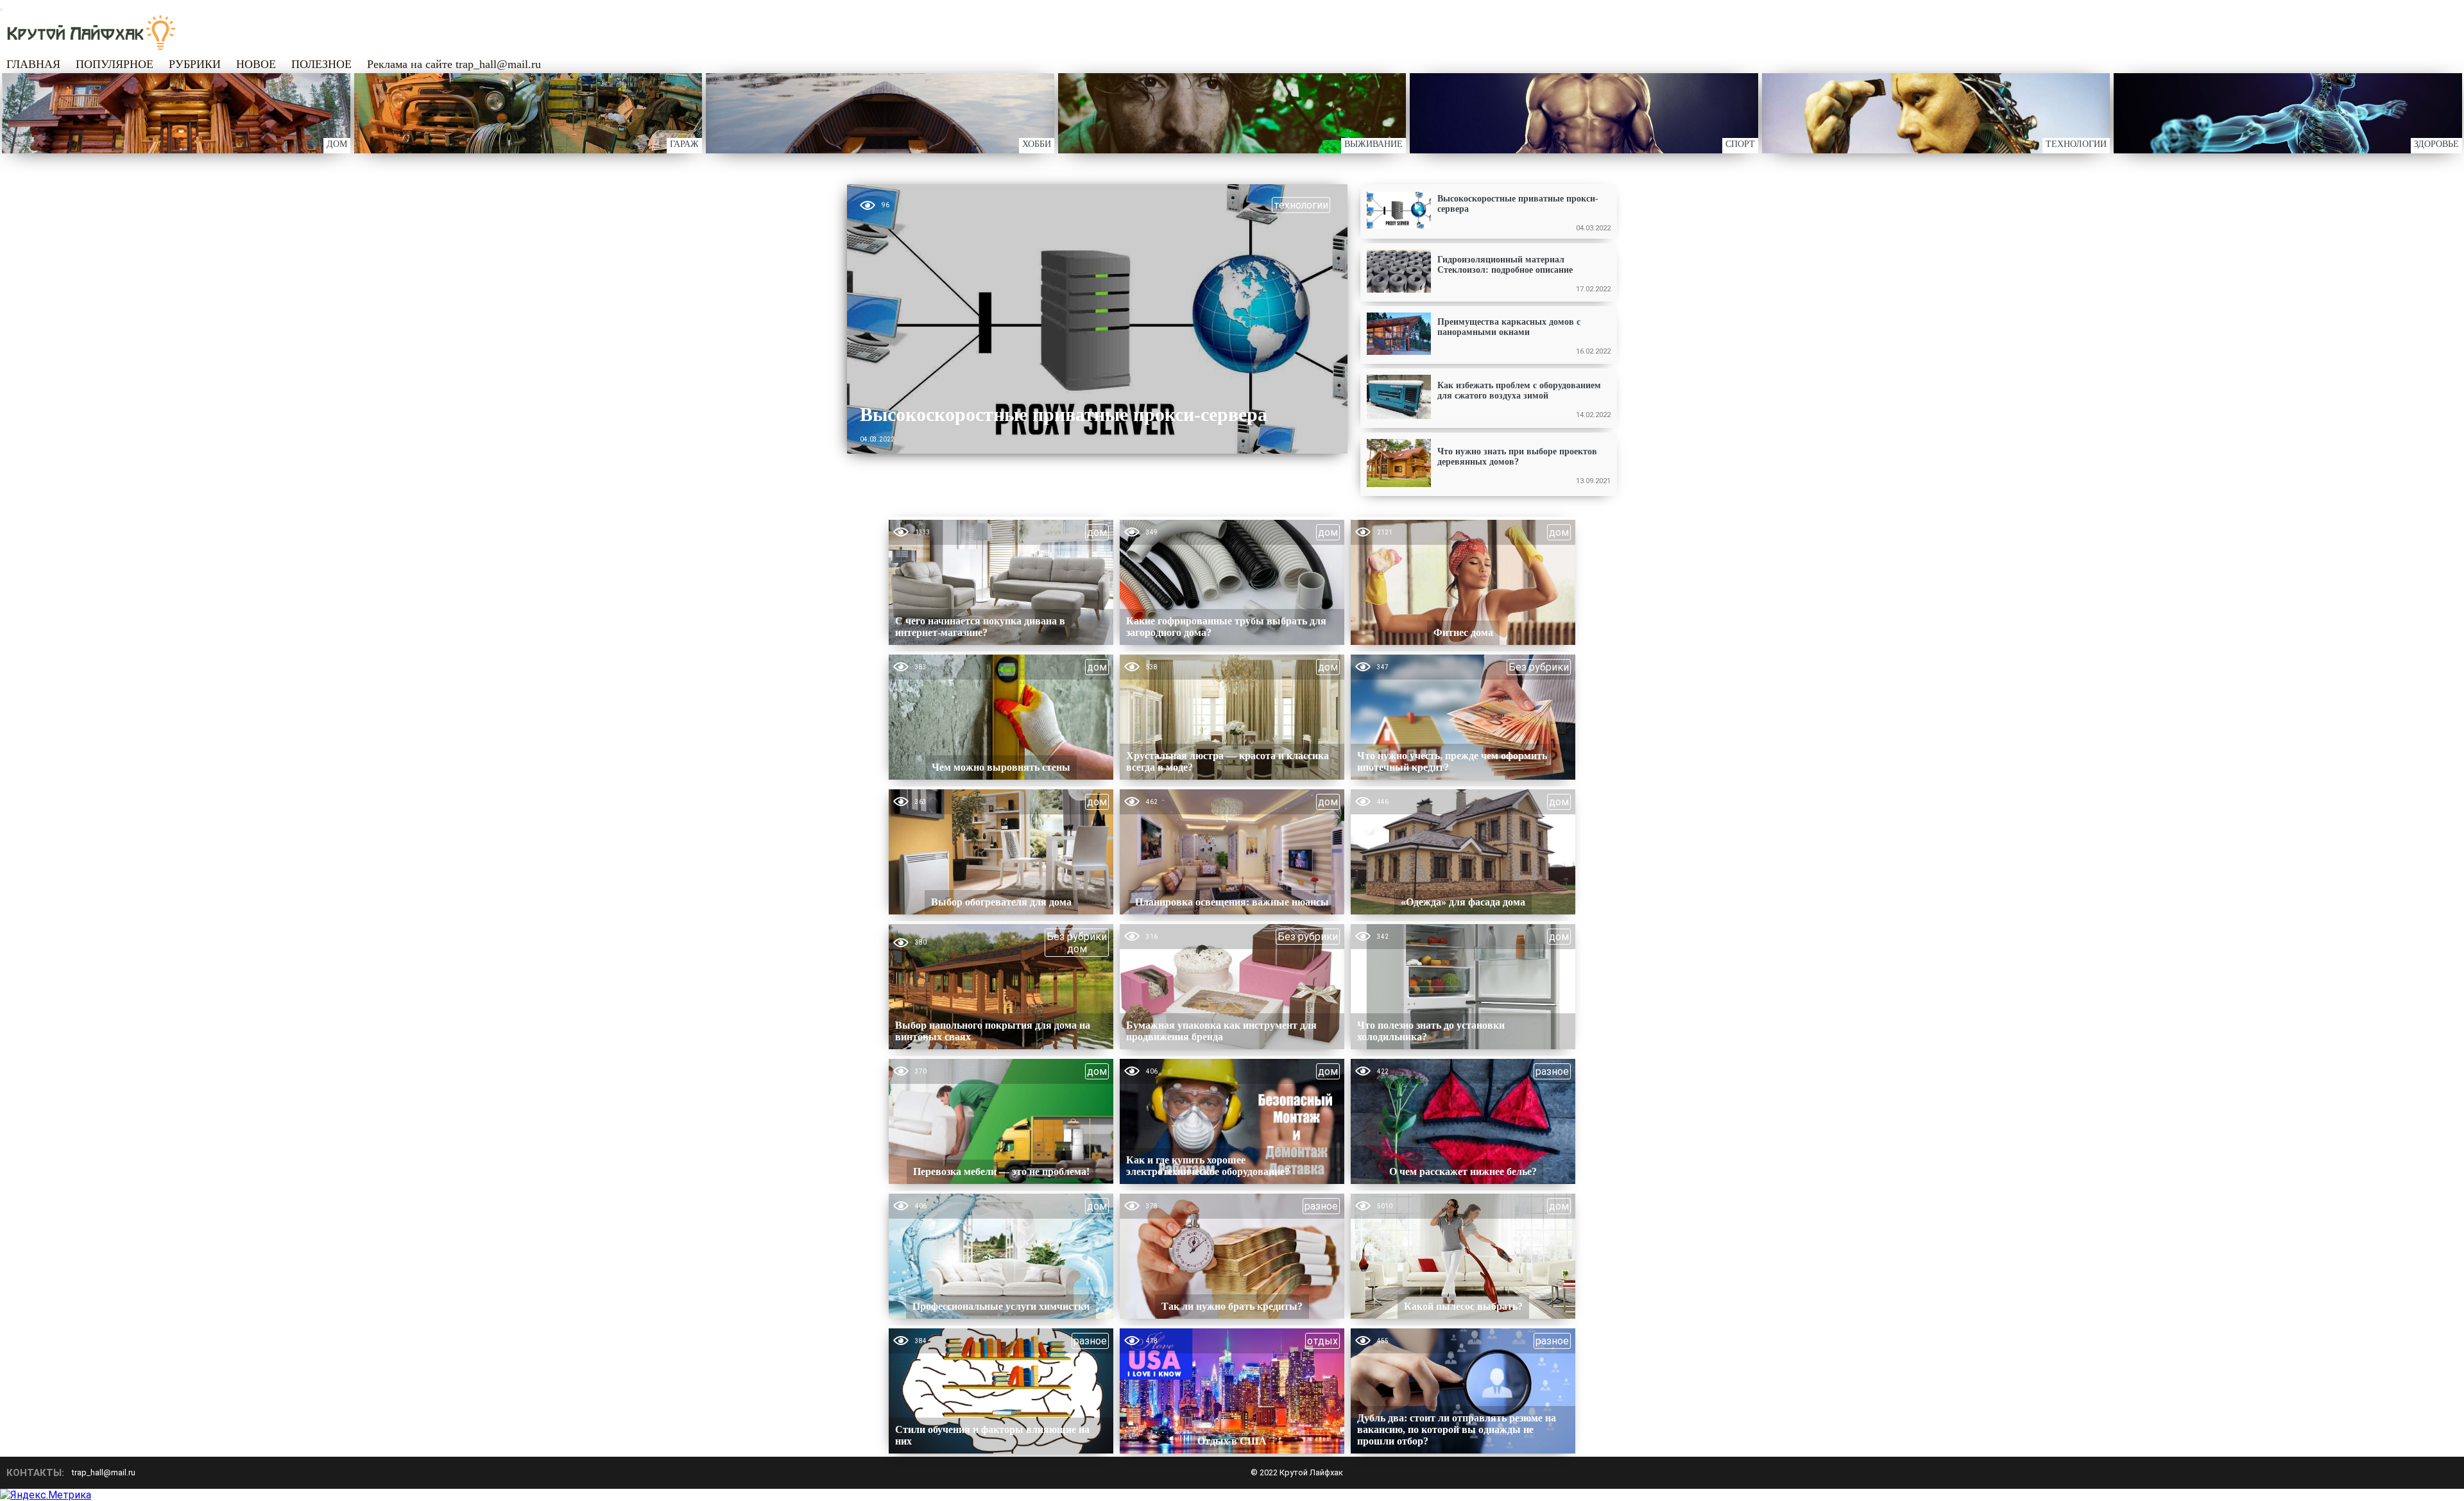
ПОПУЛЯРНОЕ (115, 64)
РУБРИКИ (195, 64)
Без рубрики (1539, 667)
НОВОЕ (256, 64)
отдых (1322, 1341)
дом (1097, 532)
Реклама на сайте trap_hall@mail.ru (454, 64)
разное (1552, 1071)
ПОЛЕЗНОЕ (321, 64)
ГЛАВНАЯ (33, 64)
